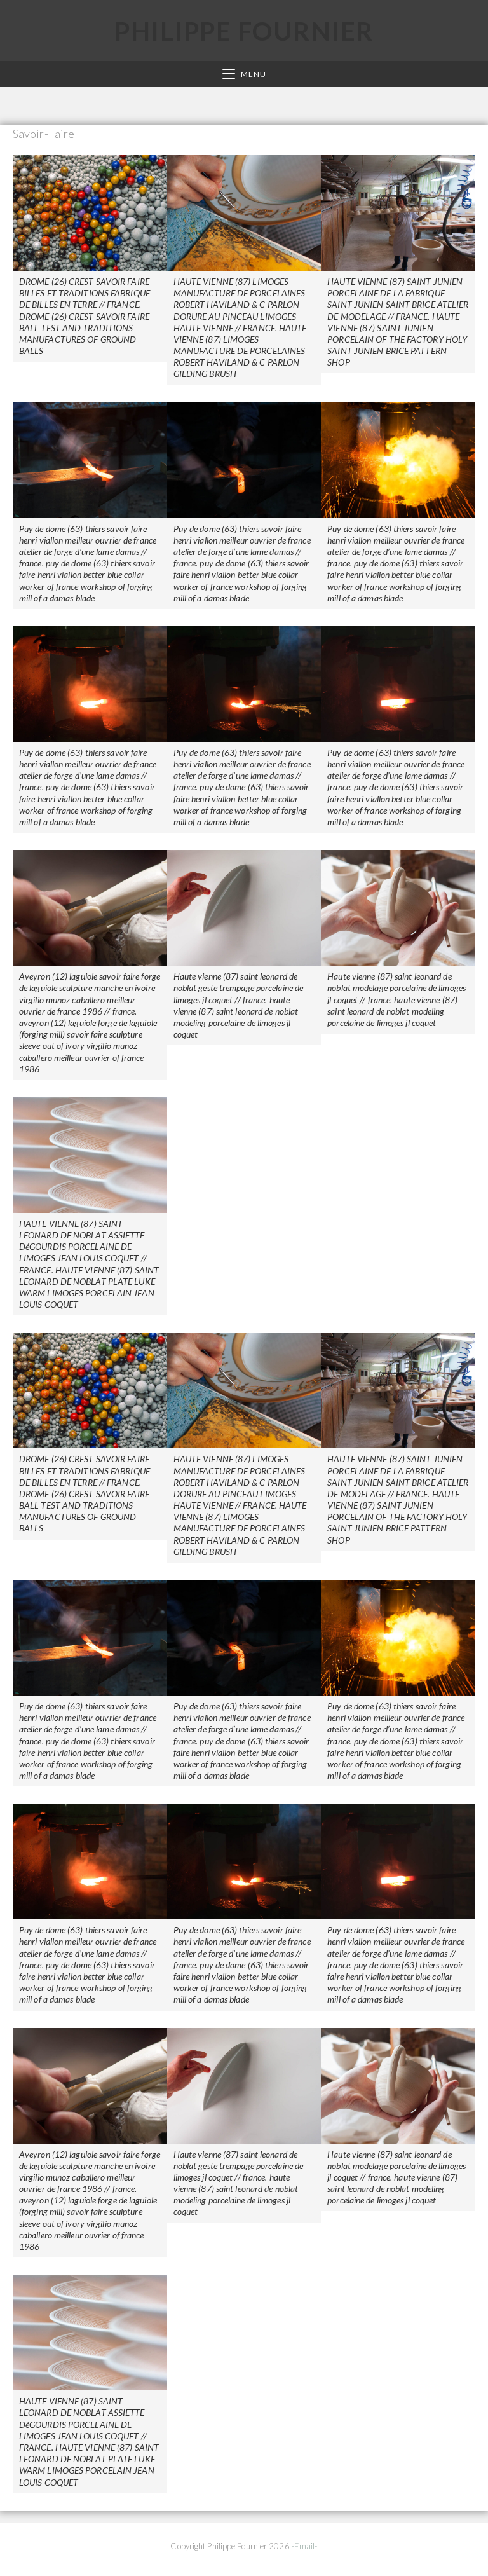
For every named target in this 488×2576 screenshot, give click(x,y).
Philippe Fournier (244, 31)
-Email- (305, 2546)
